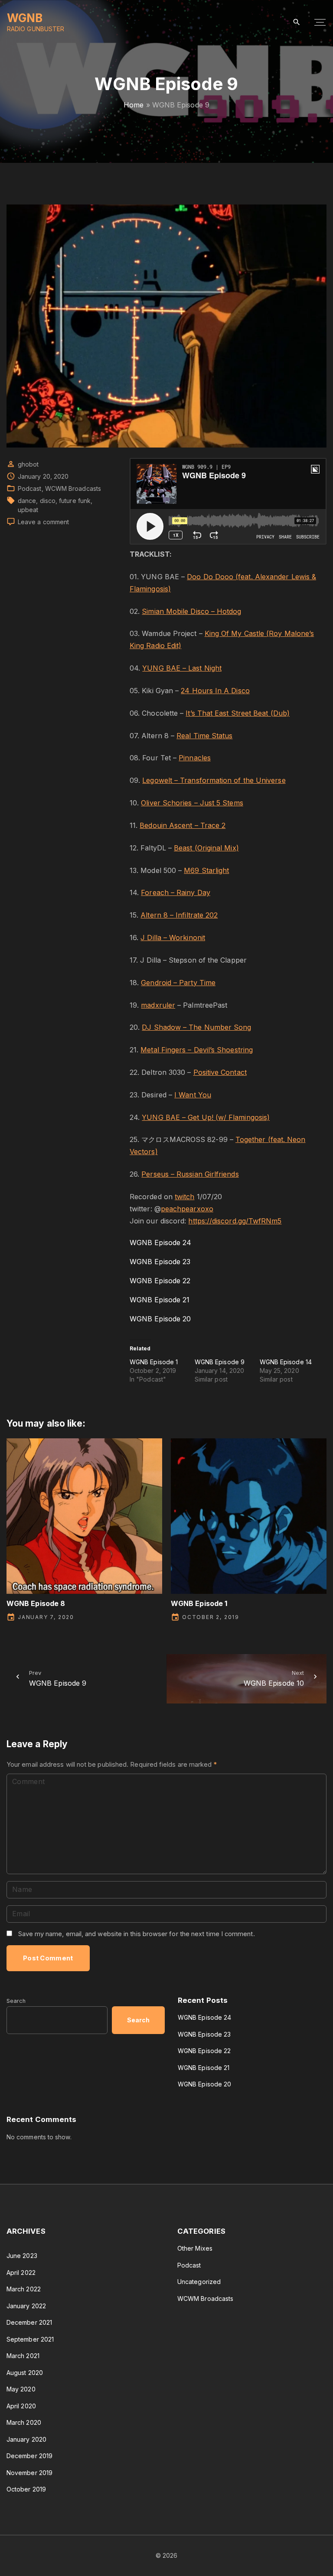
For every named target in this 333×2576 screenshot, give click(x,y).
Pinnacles (195, 758)
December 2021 (29, 2322)
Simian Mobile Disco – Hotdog (191, 611)
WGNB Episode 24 (160, 1243)
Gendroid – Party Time (178, 983)
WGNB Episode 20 (160, 1319)
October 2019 (26, 2489)
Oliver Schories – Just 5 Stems (192, 803)
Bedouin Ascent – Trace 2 (183, 825)
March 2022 (24, 2289)
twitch (184, 1197)
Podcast (30, 488)
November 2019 (29, 2473)
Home (134, 105)
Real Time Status (204, 736)
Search (16, 2001)
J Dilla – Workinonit (173, 938)
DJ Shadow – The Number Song (196, 1027)
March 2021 (23, 2356)
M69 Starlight (206, 870)
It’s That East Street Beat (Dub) (238, 713)
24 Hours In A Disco (215, 691)
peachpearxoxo (187, 1209)
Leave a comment (43, 522)
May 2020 (21, 2389)
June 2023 (22, 2256)
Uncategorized (199, 2282)
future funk (75, 501)
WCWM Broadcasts (73, 488)
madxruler (158, 1005)
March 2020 (24, 2422)
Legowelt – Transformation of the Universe (214, 780)
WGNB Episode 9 (220, 1362)
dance (27, 501)
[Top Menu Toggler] (320, 23)
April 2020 (21, 2406)
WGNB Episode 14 (286, 1362)
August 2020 (25, 2373)
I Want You (193, 1095)
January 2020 (26, 2439)
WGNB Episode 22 (160, 1281)
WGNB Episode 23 (160, 1262)
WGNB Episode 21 (160, 1300)
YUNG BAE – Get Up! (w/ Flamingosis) (206, 1117)
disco (48, 501)
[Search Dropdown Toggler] (297, 22)
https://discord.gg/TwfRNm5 (235, 1221)
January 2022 (26, 2306)
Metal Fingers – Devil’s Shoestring (197, 1050)
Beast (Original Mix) (206, 848)
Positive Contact (220, 1072)
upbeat (28, 510)
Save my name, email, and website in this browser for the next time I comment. (137, 1934)
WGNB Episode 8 (36, 1603)
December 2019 (29, 2456)
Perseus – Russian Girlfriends (190, 1174)
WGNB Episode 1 (154, 1362)
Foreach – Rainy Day (176, 892)
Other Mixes (195, 2248)
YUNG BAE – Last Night (182, 668)
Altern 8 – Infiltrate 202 (179, 915)
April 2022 (21, 2273)
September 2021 (30, 2339)
